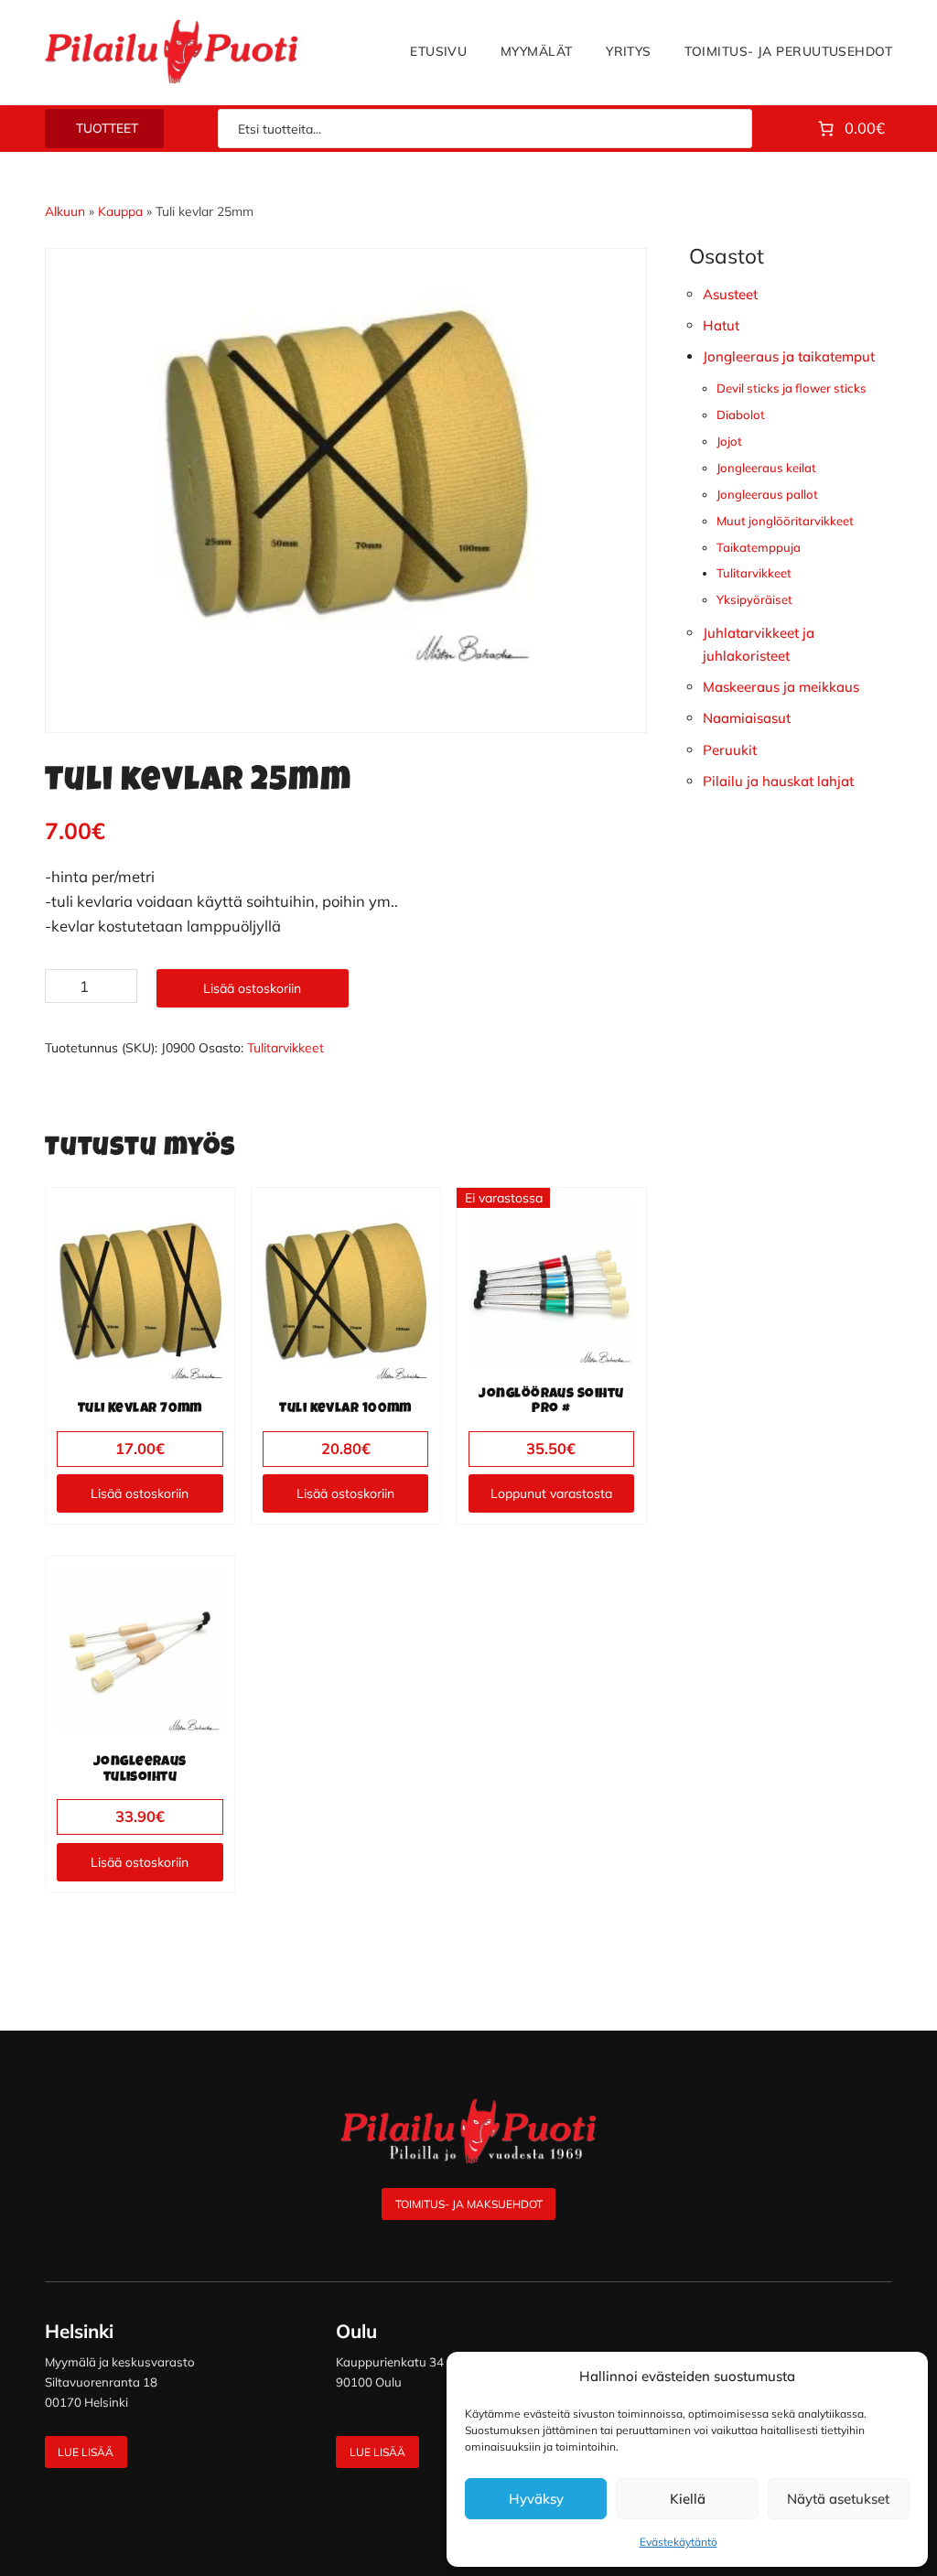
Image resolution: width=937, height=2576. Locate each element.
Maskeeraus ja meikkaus (781, 687)
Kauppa (120, 211)
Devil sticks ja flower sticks (792, 388)
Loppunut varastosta (551, 1493)
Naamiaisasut (747, 718)
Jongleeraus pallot (767, 494)
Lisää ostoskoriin (252, 988)
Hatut (721, 325)
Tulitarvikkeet (285, 1048)
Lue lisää (86, 2452)
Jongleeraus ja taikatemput (789, 356)
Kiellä (688, 2499)
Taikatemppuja (759, 547)
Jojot (729, 441)
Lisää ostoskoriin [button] (140, 1493)
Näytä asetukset (838, 2499)
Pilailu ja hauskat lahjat (778, 781)
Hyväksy (536, 2499)
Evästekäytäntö (679, 2542)
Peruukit (730, 750)
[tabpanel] (346, 477)
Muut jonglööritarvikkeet (785, 521)
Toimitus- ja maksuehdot (469, 2204)
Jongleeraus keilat (766, 468)
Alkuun (65, 211)
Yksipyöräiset (754, 599)
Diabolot (741, 415)
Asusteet (730, 294)
